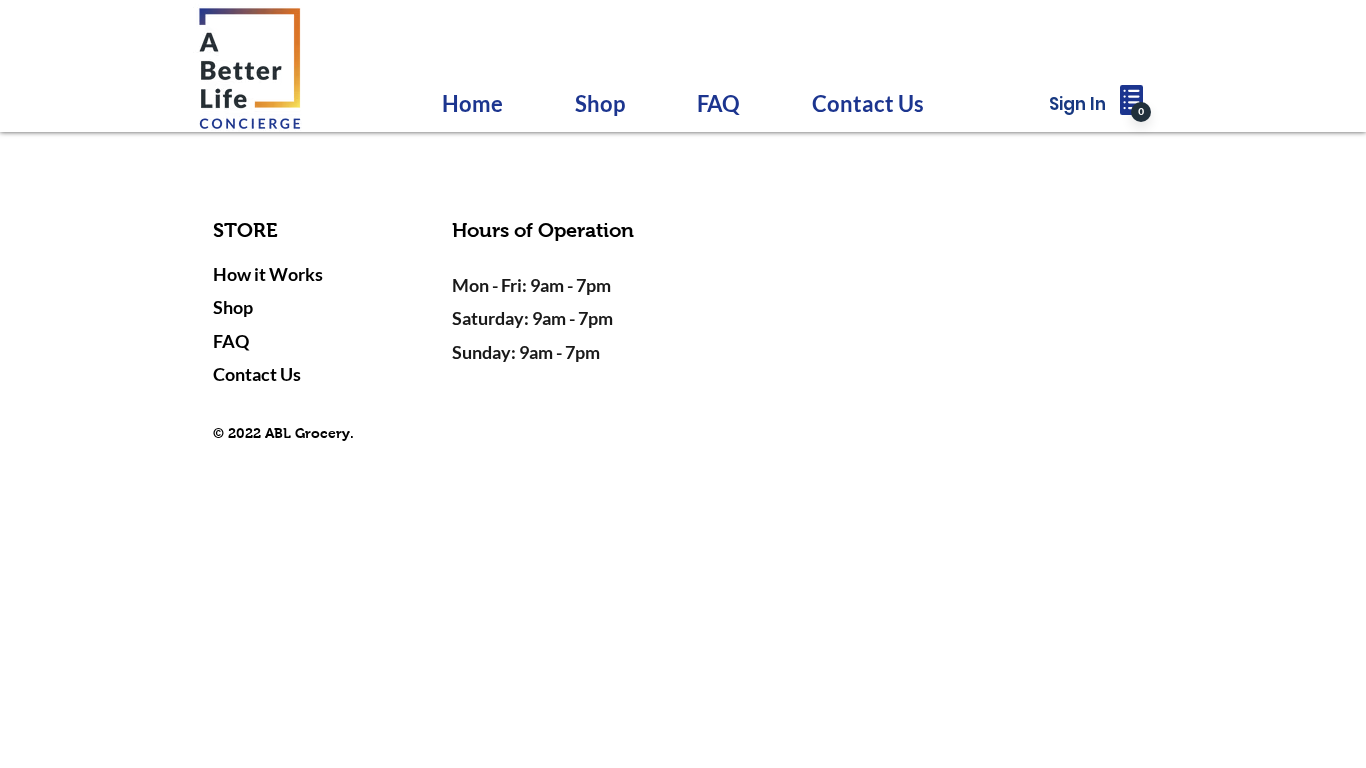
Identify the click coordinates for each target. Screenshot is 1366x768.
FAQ (231, 341)
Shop (233, 307)
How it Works (268, 274)
